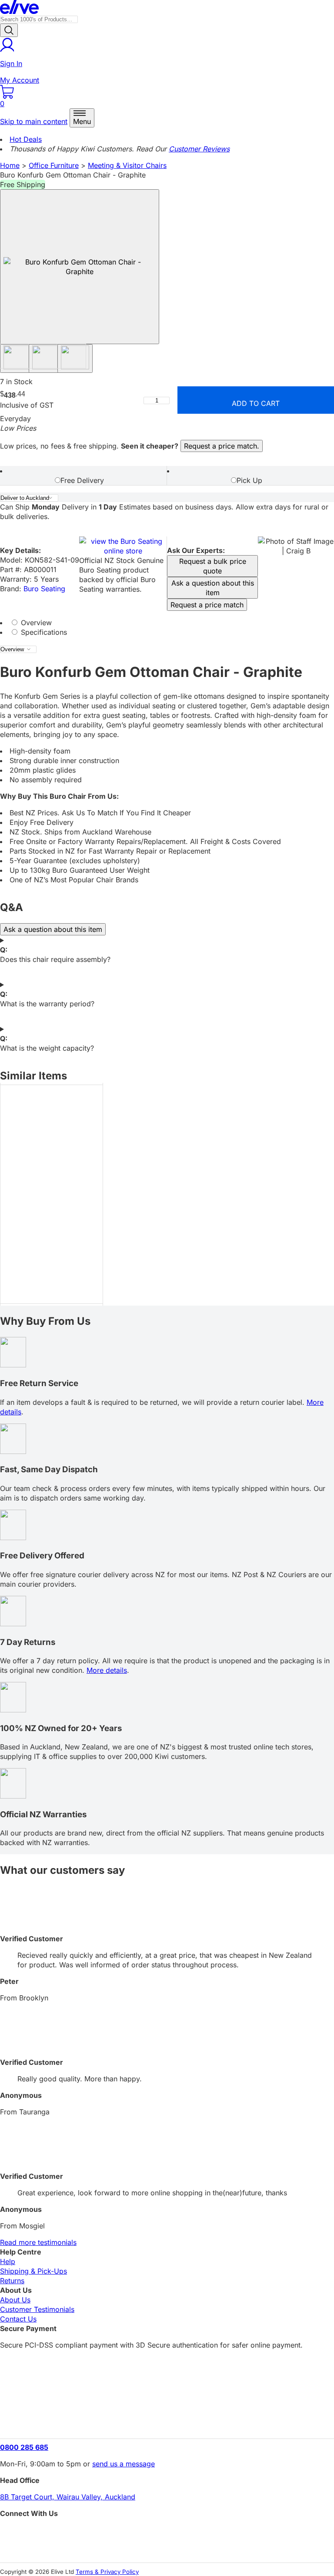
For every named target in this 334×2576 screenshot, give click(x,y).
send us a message (124, 2464)
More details (107, 1670)
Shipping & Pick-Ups (33, 2271)
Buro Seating (44, 589)
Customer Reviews (199, 149)
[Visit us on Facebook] (167, 2533)
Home (10, 165)
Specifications (43, 632)
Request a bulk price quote (213, 566)
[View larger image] (80, 267)
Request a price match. (222, 446)
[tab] (83, 476)
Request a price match (207, 605)
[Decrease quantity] (140, 400)
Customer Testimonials (37, 2309)
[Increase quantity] (174, 400)
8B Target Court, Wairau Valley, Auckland (68, 2497)
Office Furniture (54, 165)
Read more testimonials (38, 2242)
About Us (15, 2300)
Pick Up (249, 480)
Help (8, 2261)
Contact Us (18, 2319)
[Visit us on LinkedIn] (167, 2548)
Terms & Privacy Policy (107, 2572)
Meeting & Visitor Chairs (127, 165)
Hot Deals (26, 139)
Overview (35, 623)
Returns (12, 2281)
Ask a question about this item (213, 588)
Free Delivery (82, 480)
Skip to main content (34, 121)
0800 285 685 (24, 2447)
